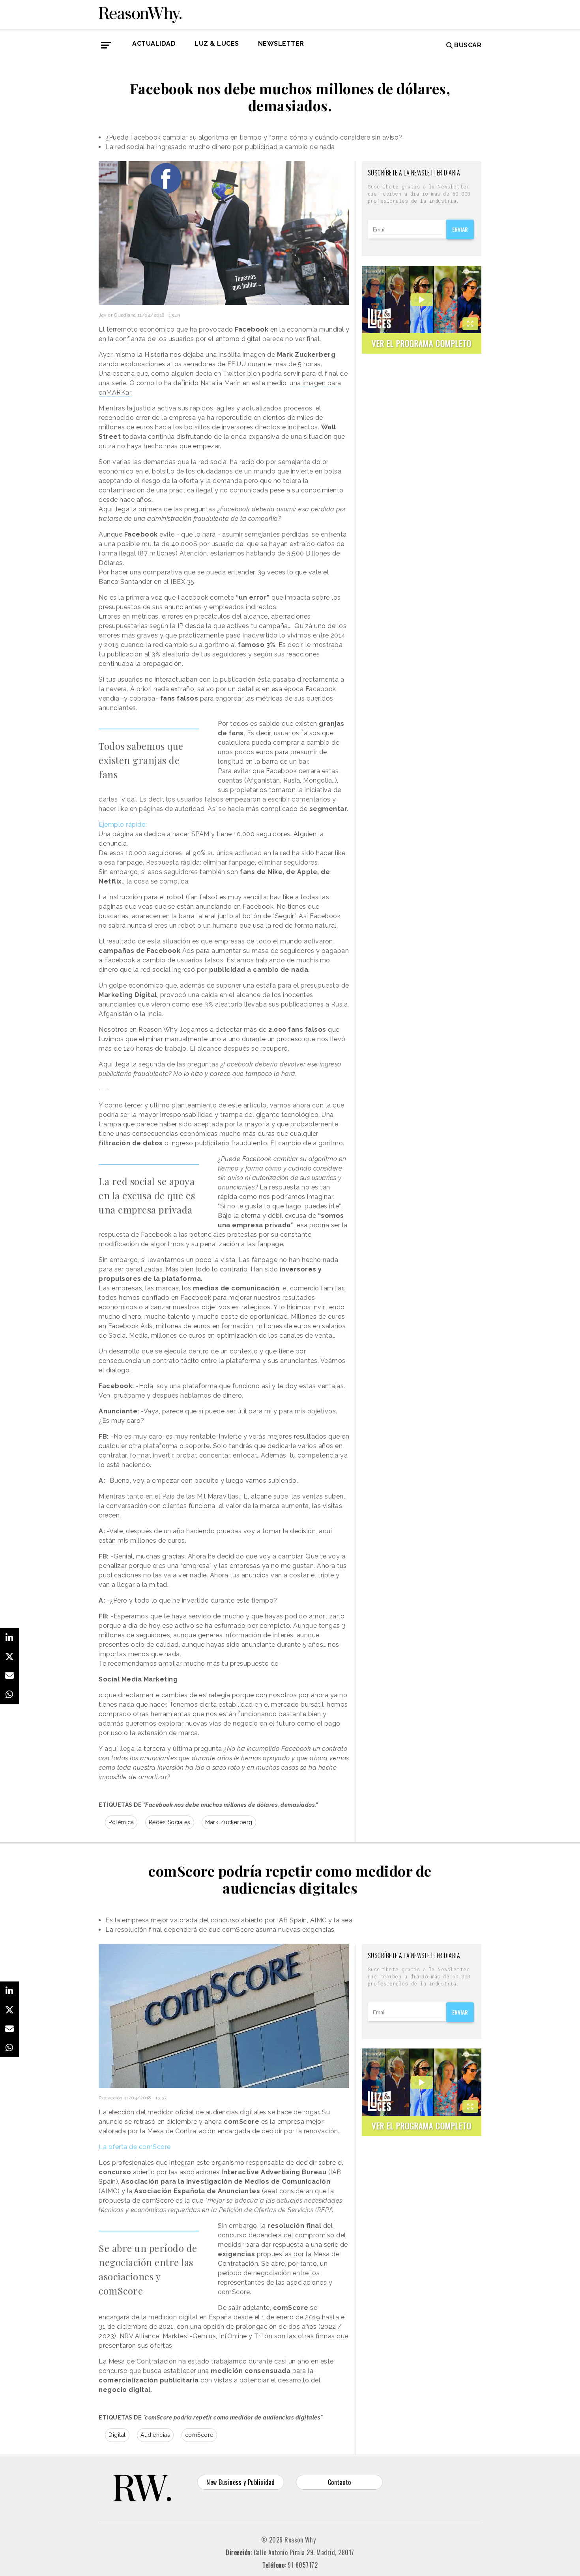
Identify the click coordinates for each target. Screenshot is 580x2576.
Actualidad (154, 44)
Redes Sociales (170, 1822)
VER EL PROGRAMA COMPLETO (422, 343)
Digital (117, 2435)
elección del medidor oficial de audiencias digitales (187, 2112)
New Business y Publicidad (241, 2482)
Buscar (468, 45)
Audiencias (155, 2435)
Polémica (121, 1822)
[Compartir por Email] (9, 1676)
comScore (199, 2435)
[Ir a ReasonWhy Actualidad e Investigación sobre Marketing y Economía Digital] (140, 13)
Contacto (340, 2482)
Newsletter (281, 44)
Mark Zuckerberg (229, 1822)
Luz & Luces (217, 44)
